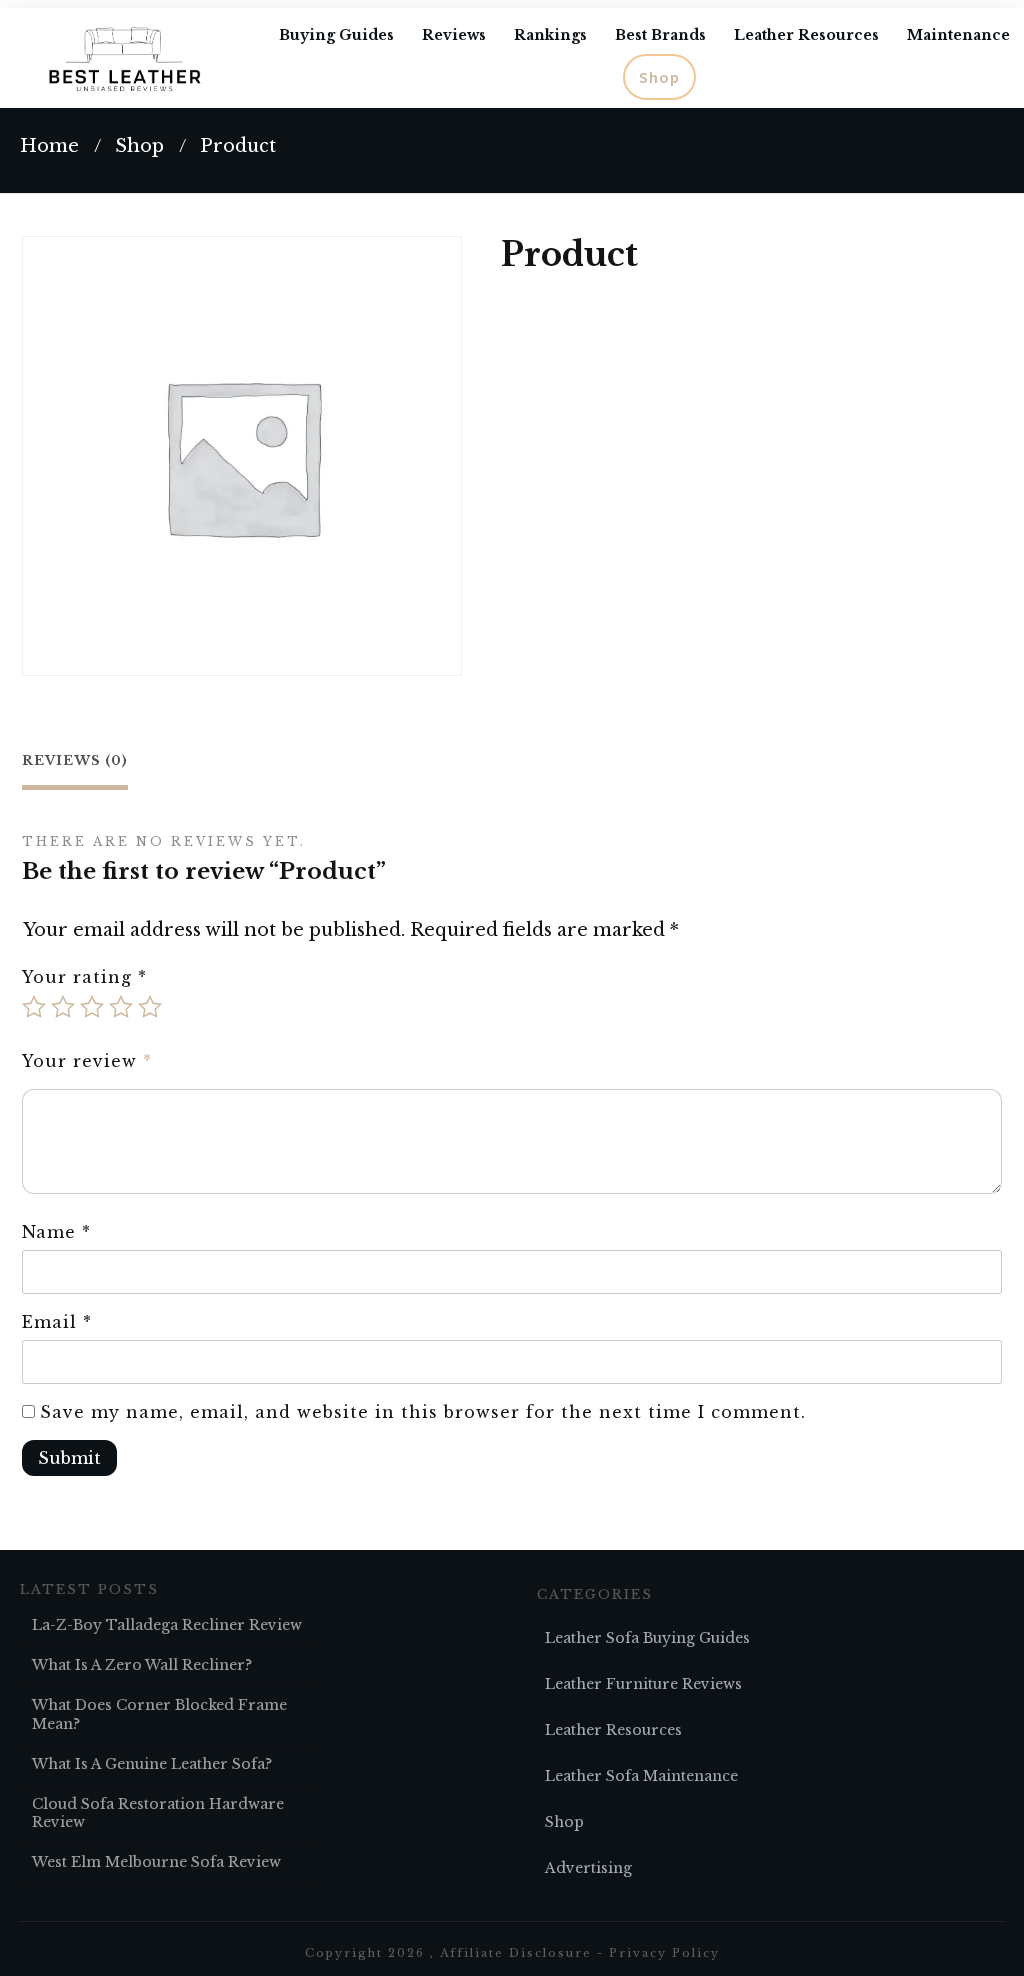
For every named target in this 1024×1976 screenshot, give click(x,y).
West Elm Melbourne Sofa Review (156, 1862)
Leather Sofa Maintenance (641, 1776)
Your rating (84, 977)
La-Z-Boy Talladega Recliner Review (167, 1625)
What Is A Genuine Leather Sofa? (152, 1764)
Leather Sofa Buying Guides (647, 1638)
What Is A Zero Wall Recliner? (142, 1665)
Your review (87, 1061)
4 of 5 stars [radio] (121, 1007)
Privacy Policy (664, 1953)
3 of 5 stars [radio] (92, 1007)
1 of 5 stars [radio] (34, 1007)
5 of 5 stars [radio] (150, 1007)
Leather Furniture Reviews (643, 1684)
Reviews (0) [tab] (75, 760)
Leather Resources (613, 1730)
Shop (564, 1822)
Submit (69, 1458)
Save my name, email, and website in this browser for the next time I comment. (423, 1412)
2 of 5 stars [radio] (63, 1007)
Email (57, 1322)
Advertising (588, 1868)
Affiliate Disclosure (516, 1953)
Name (56, 1232)
